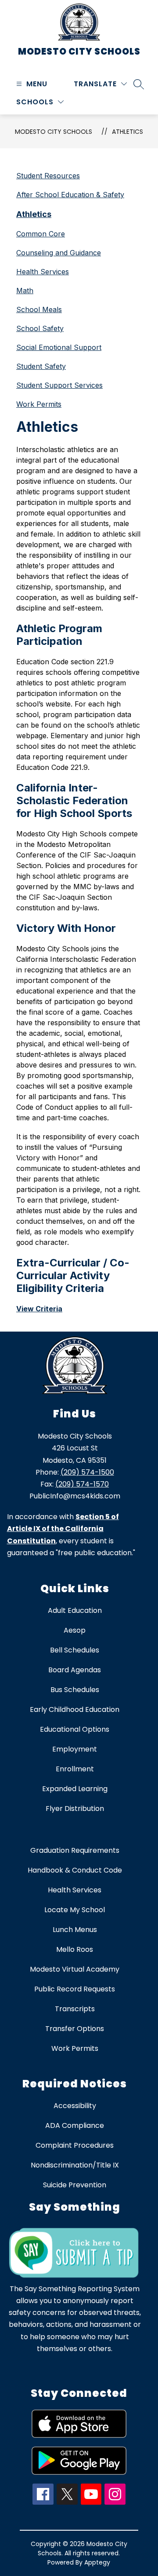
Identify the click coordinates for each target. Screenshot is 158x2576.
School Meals (39, 309)
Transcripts (75, 2009)
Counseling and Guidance (59, 253)
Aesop (75, 1630)
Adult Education (75, 1610)
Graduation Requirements (75, 1850)
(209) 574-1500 (87, 1472)
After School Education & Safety (70, 195)
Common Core (41, 234)
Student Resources (48, 176)
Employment (75, 1749)
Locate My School (75, 1910)
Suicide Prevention (75, 2185)
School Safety (40, 328)
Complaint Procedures (75, 2145)
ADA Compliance (75, 2125)
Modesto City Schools (54, 132)
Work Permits (39, 404)
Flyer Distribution (75, 1809)
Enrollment (75, 1769)
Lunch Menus (75, 1930)
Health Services (43, 272)
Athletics (127, 132)
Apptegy (97, 2562)
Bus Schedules (75, 1690)
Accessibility (75, 2106)
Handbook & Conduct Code (75, 1870)
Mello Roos (75, 1949)
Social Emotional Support (59, 347)
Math (25, 291)
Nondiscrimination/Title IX (75, 2165)
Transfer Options (75, 2029)
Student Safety (41, 366)
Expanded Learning (75, 1789)
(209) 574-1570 (82, 1484)
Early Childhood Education (75, 1709)
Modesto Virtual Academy (75, 1969)
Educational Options (75, 1729)
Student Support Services (59, 385)
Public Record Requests (75, 1989)
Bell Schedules (75, 1650)
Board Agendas (75, 1670)
